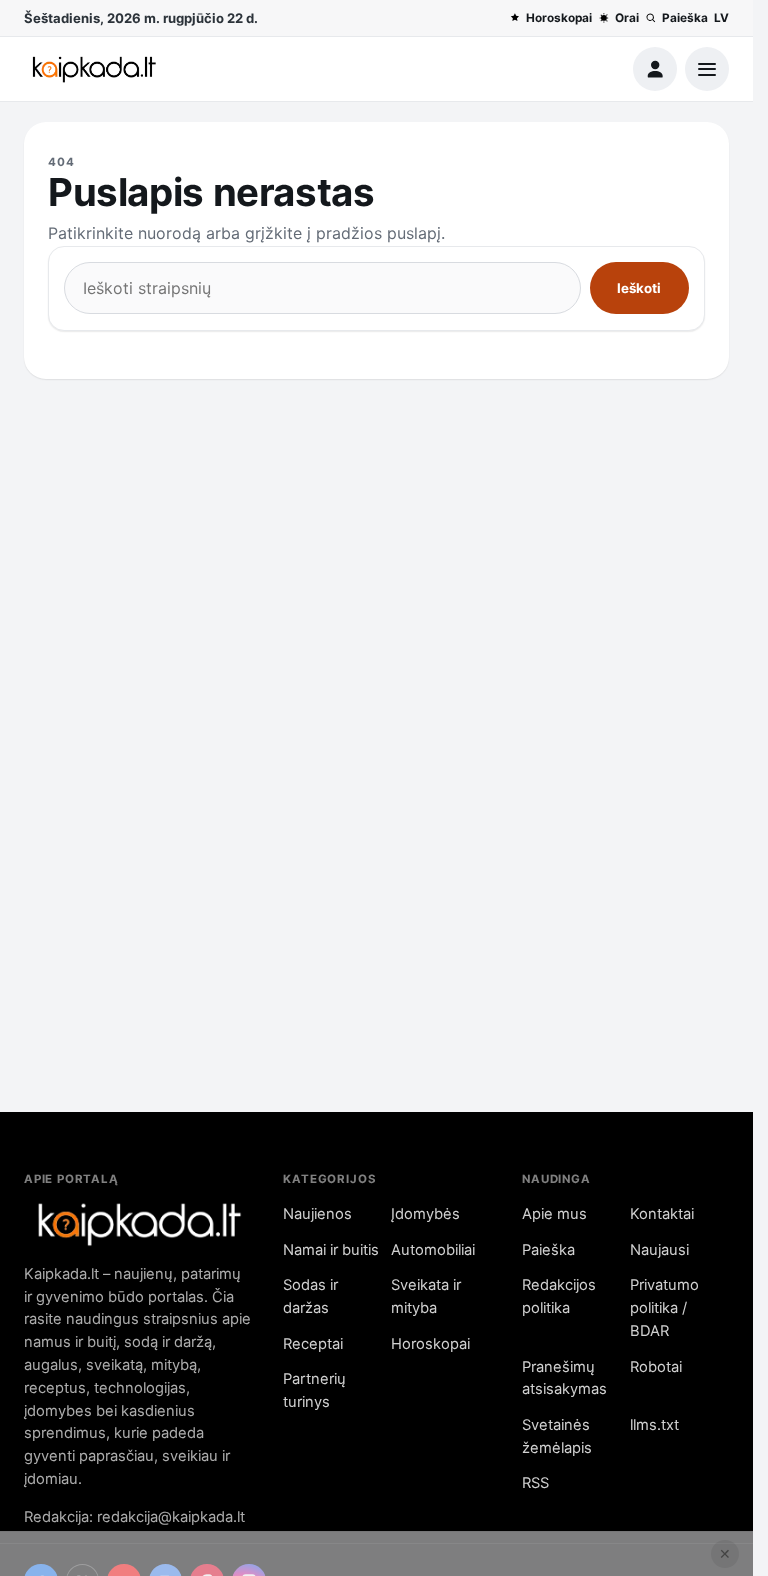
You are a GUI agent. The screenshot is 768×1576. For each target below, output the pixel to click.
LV (721, 18)
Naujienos (317, 1214)
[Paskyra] (655, 69)
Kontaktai (662, 1214)
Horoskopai (559, 18)
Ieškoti (639, 288)
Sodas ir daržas (310, 1296)
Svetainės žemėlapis (557, 1436)
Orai (627, 18)
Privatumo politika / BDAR (664, 1308)
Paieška (685, 18)
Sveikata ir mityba (426, 1296)
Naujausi (659, 1250)
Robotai (656, 1367)
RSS (535, 1483)
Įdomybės (425, 1214)
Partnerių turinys (314, 1390)
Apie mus (554, 1214)
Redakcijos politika (559, 1296)
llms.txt (654, 1425)
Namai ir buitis (331, 1250)
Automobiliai (433, 1250)
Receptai (313, 1344)
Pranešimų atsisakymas (564, 1378)
